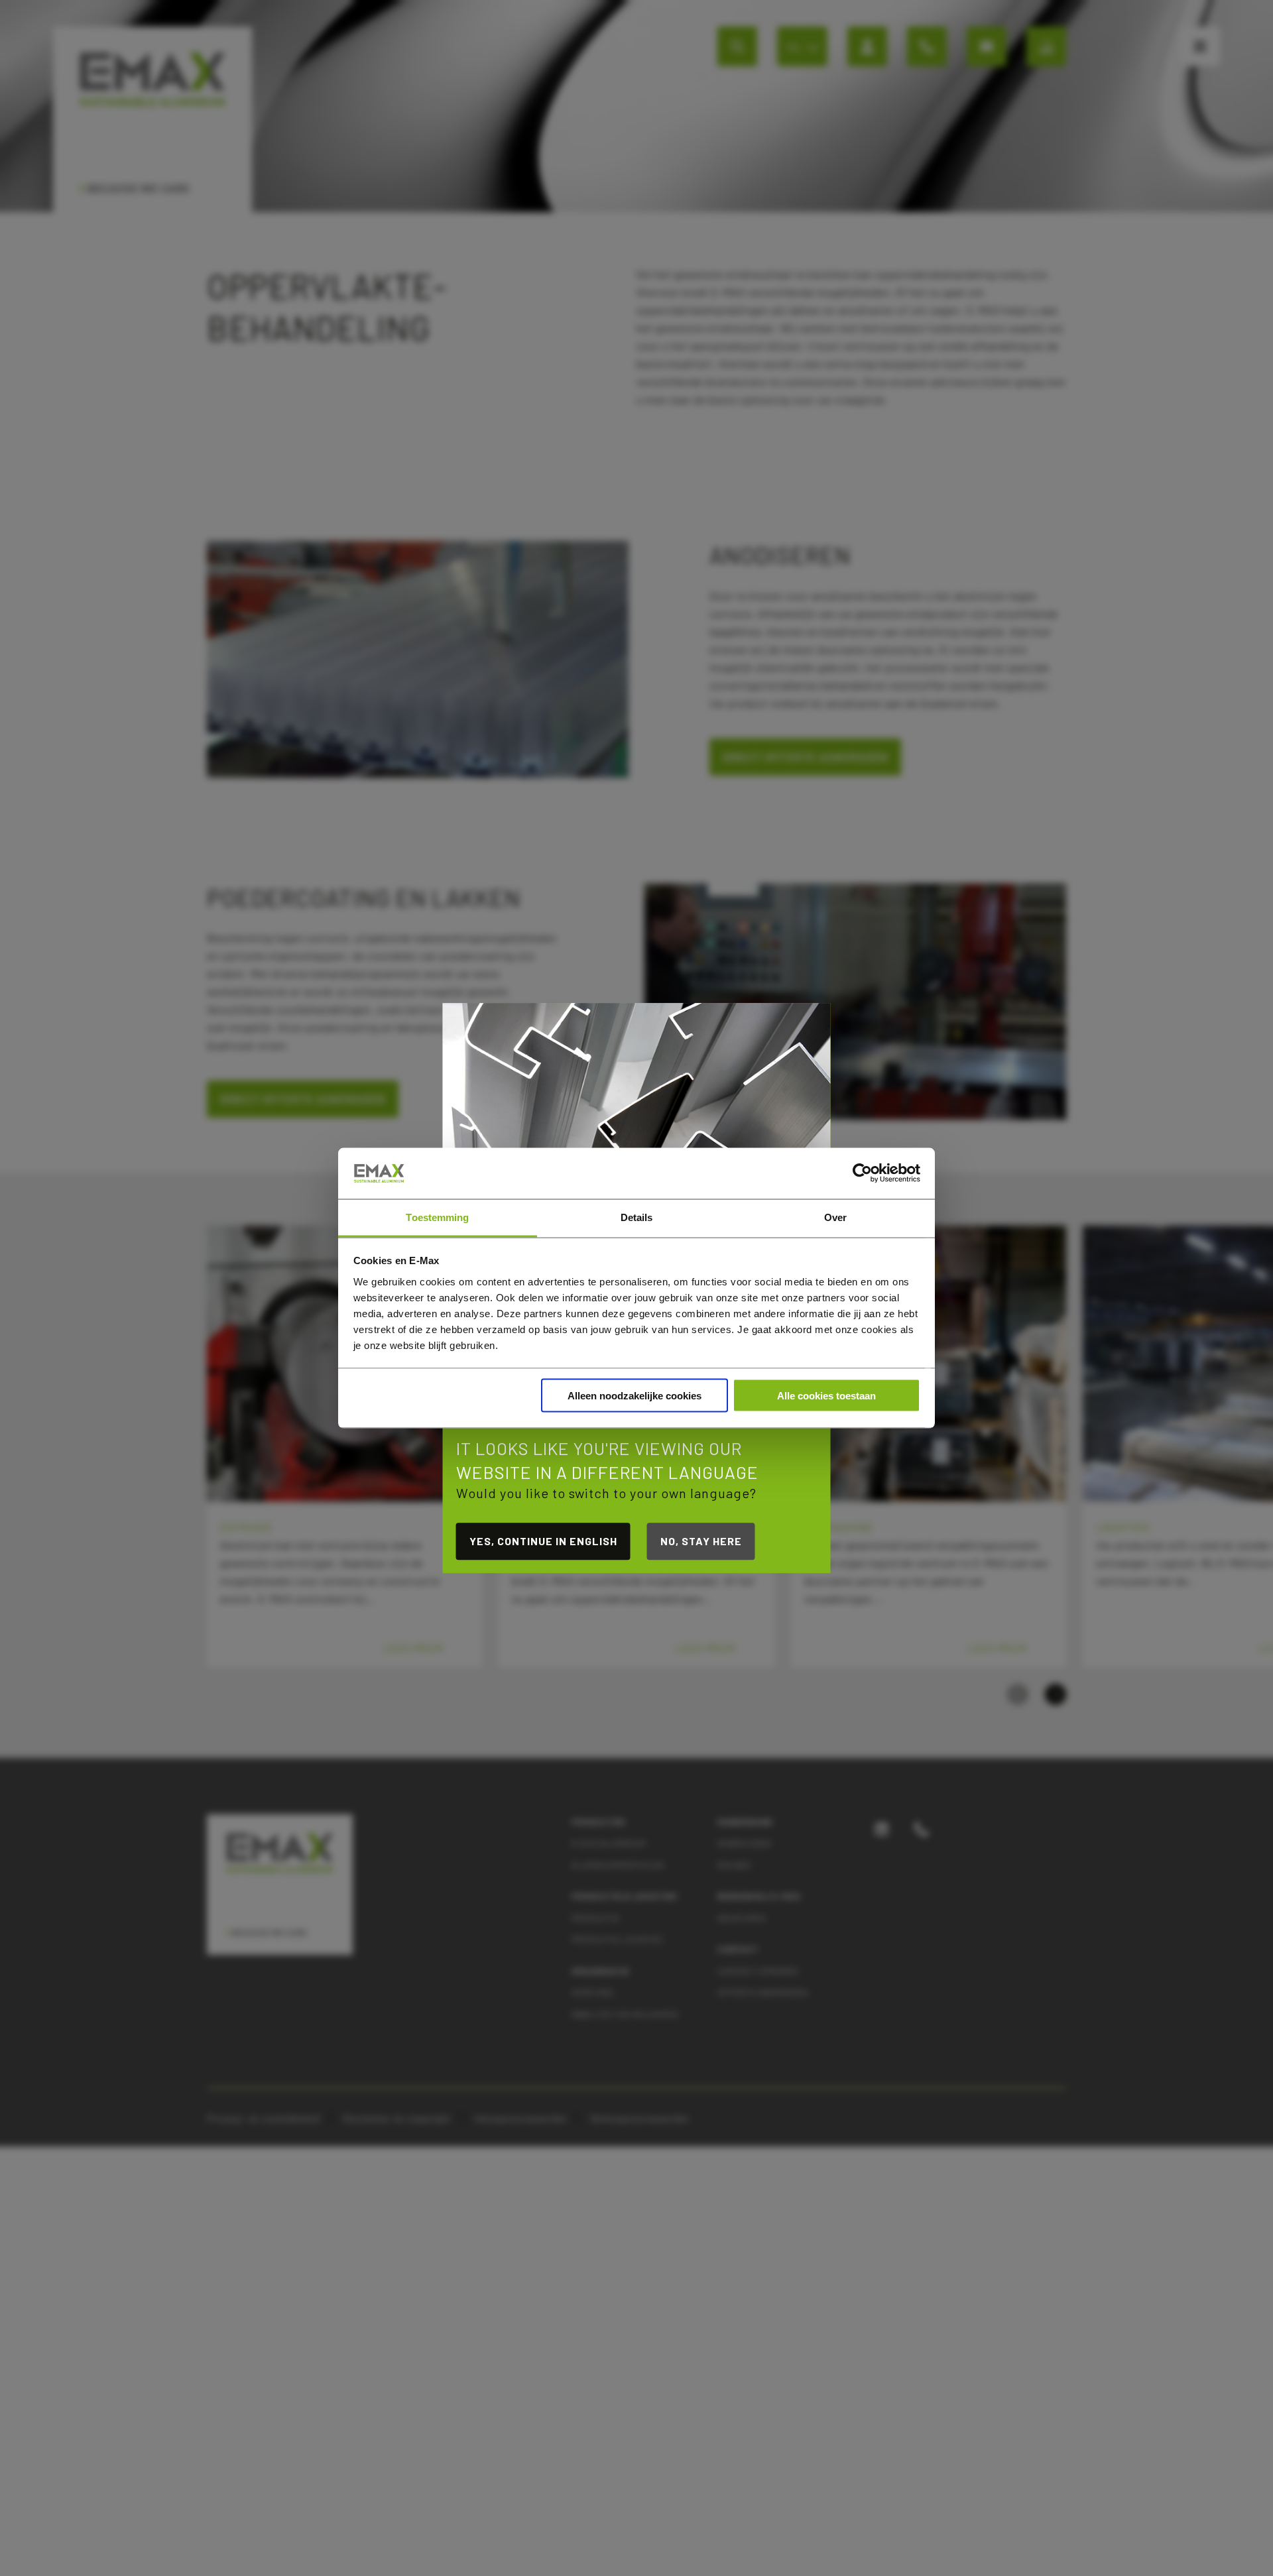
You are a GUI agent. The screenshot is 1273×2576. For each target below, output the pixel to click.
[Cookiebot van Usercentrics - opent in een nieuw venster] (862, 1173)
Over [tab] (835, 1217)
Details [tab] (637, 1217)
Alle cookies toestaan (826, 1396)
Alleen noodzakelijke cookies (635, 1396)
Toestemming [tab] (437, 1217)
